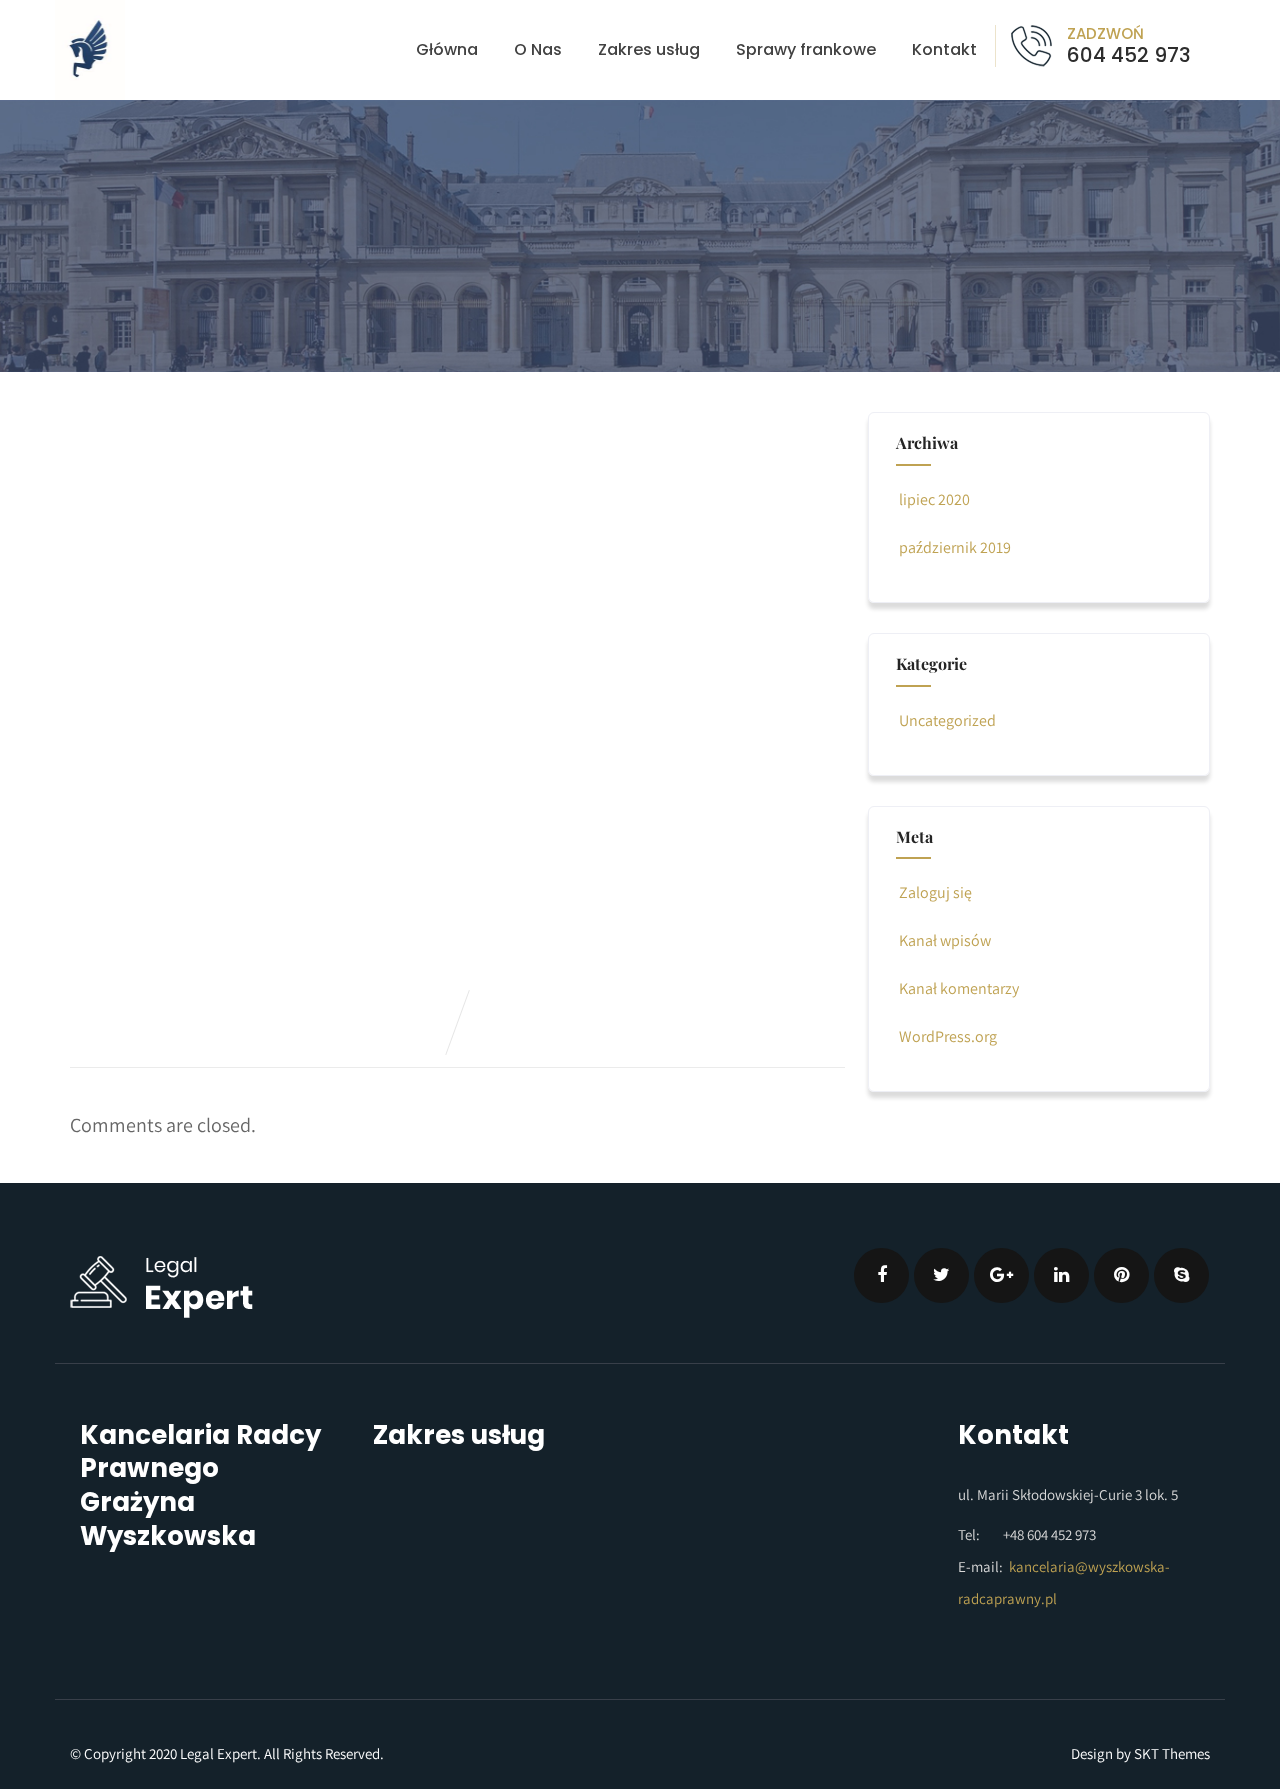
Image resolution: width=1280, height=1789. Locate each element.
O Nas (538, 49)
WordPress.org (948, 1036)
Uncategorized (947, 720)
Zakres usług (649, 49)
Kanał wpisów (945, 940)
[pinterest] (1121, 1275)
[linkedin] (1061, 1275)
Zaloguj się (935, 892)
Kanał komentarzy (959, 988)
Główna (447, 49)
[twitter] (941, 1275)
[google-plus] (1001, 1275)
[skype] (1181, 1275)
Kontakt (944, 49)
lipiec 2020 (934, 499)
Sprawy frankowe (806, 49)
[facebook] (881, 1275)
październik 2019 (955, 547)
